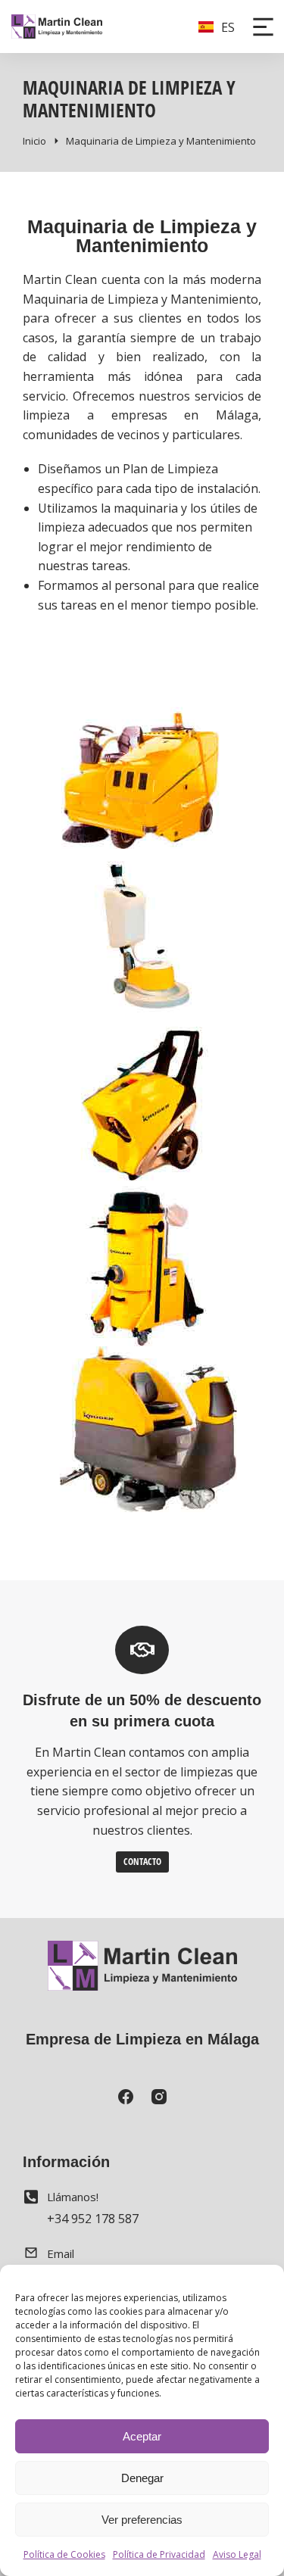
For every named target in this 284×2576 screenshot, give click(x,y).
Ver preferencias (142, 2520)
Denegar (142, 2478)
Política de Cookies (64, 2554)
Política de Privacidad (159, 2554)
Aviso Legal (237, 2554)
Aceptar (142, 2436)
